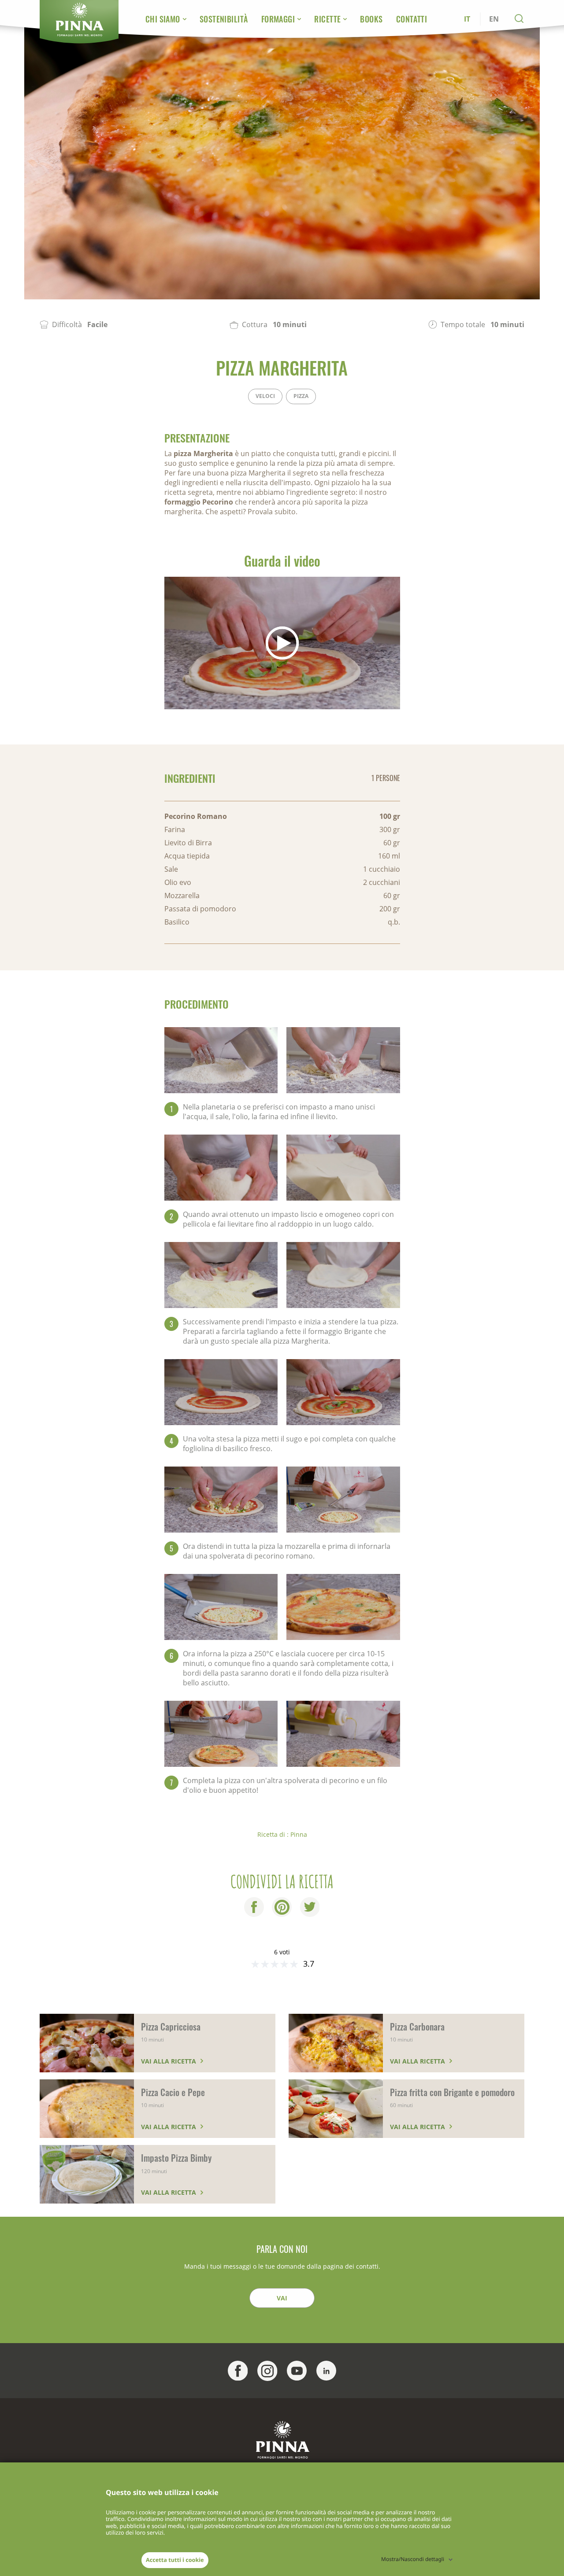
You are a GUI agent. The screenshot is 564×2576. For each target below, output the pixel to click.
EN (494, 19)
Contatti (412, 19)
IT (467, 19)
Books (371, 19)
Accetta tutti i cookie (175, 2560)
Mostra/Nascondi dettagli (413, 2559)
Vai (282, 2298)
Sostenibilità (224, 19)
